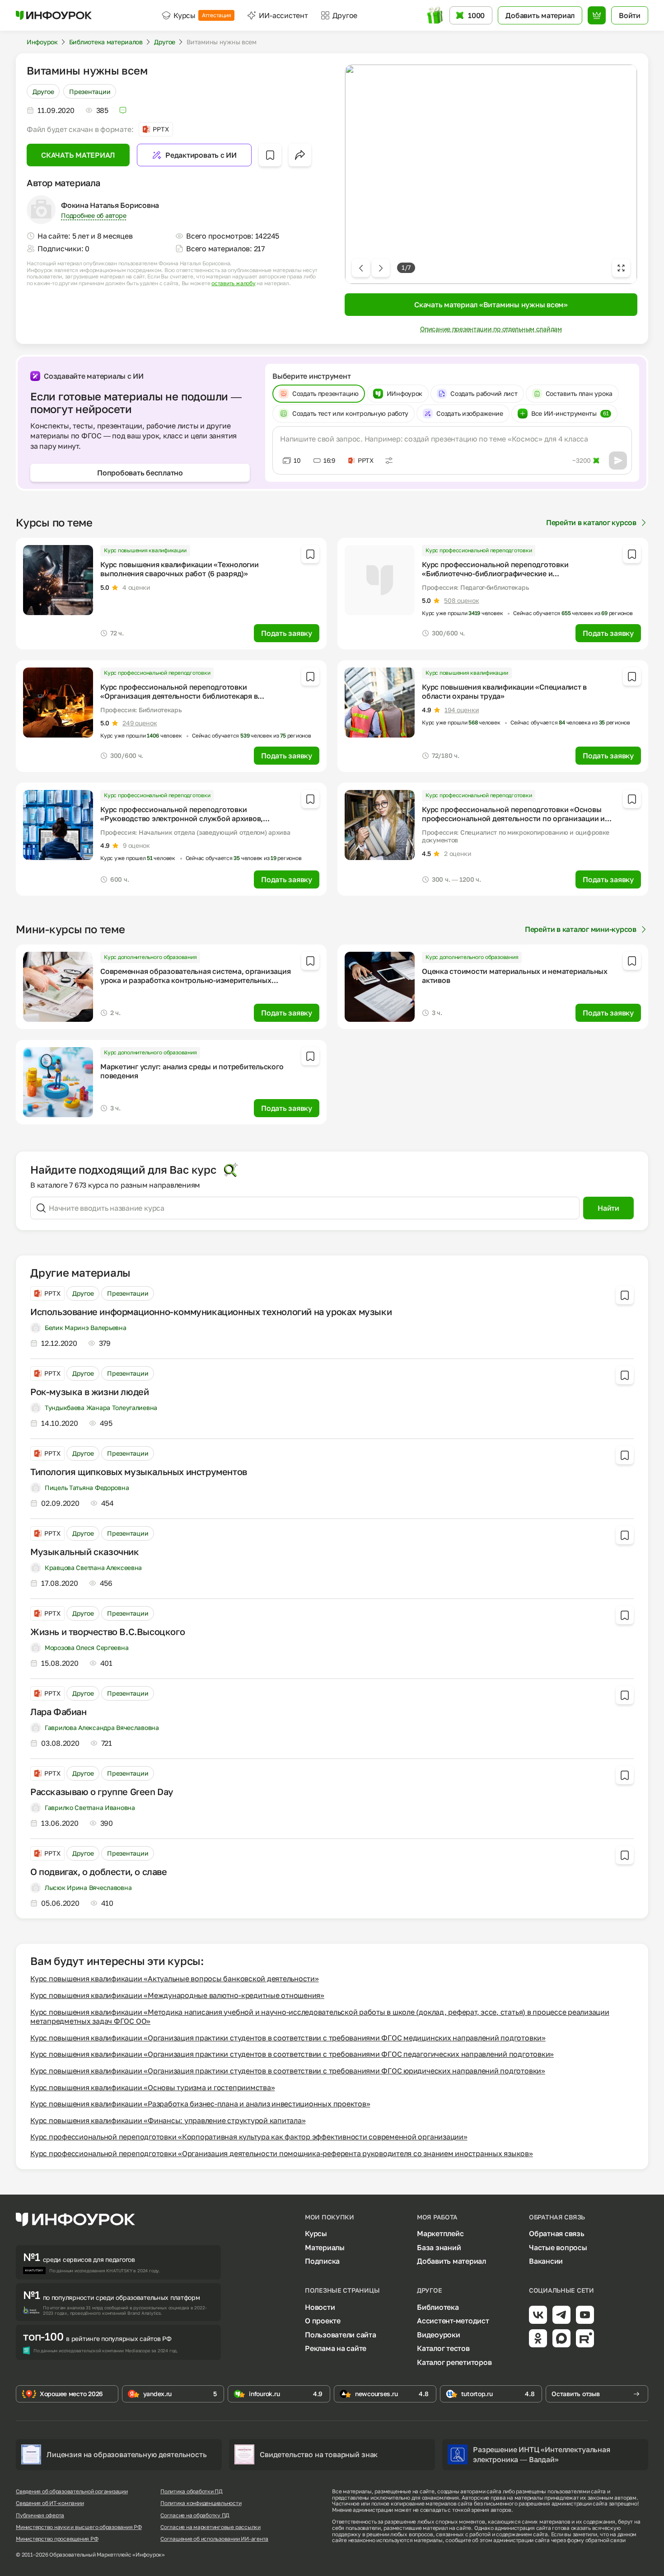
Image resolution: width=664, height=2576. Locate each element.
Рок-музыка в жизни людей (89, 1391)
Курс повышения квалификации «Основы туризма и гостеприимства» (152, 2087)
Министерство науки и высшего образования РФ (79, 2527)
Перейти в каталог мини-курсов (581, 929)
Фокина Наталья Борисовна (110, 205)
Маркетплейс (440, 2233)
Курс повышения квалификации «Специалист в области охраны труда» (504, 691)
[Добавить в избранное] (270, 155)
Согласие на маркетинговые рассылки (210, 2527)
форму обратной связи (596, 2540)
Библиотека (438, 2307)
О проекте (323, 2321)
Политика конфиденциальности (201, 2503)
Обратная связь (557, 2233)
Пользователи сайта (341, 2335)
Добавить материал (451, 2261)
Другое (43, 91)
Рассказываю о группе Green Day (102, 1791)
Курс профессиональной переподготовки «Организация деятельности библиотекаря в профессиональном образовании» (179, 696)
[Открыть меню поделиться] (300, 155)
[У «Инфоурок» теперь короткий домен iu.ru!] (54, 15)
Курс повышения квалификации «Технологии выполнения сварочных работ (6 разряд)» (180, 569)
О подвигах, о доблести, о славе (99, 1871)
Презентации (90, 91)
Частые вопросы (558, 2247)
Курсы (202, 15)
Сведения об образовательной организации (72, 2491)
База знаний (439, 2247)
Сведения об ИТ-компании (50, 2503)
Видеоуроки (439, 2335)
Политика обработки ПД (192, 2491)
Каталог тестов (443, 2348)
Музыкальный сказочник (85, 1551)
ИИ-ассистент (283, 15)
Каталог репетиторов (454, 2362)
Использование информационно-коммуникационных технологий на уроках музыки (211, 1312)
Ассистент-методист (453, 2321)
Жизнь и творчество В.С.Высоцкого (108, 1631)
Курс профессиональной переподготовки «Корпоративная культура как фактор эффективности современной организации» (249, 2137)
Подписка (322, 2261)
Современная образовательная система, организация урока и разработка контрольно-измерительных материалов (195, 980)
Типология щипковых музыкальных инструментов (139, 1471)
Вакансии (546, 2261)
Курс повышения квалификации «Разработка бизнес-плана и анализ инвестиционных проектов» (200, 2104)
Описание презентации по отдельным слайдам (491, 329)
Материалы (325, 2247)
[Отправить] (618, 461)
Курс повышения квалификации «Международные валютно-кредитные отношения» (177, 1995)
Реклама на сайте (336, 2348)
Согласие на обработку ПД (195, 2515)
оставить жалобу (233, 283)
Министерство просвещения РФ (57, 2539)
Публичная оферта (40, 2515)
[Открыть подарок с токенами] (436, 15)
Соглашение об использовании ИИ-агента (214, 2539)
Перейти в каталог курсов (591, 522)
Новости (320, 2307)
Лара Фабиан (58, 1711)
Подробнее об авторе (94, 215)
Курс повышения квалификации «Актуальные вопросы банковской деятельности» (175, 1979)
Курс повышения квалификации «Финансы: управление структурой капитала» (168, 2120)
